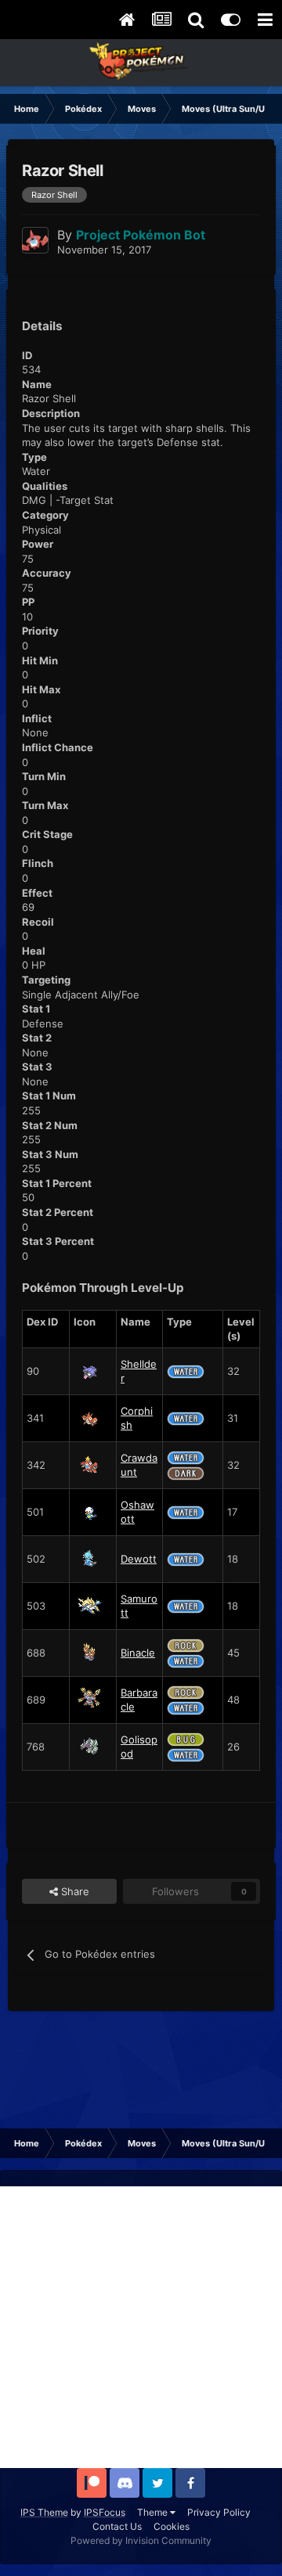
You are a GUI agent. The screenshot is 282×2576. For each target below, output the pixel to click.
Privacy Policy (219, 2512)
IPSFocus (105, 2512)
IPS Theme (44, 2512)
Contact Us (117, 2526)
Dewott (139, 1559)
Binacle (138, 1653)
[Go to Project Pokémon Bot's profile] (35, 240)
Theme (154, 2512)
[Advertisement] (141, 2327)
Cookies (172, 2526)
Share (74, 1891)
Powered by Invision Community (141, 2540)
